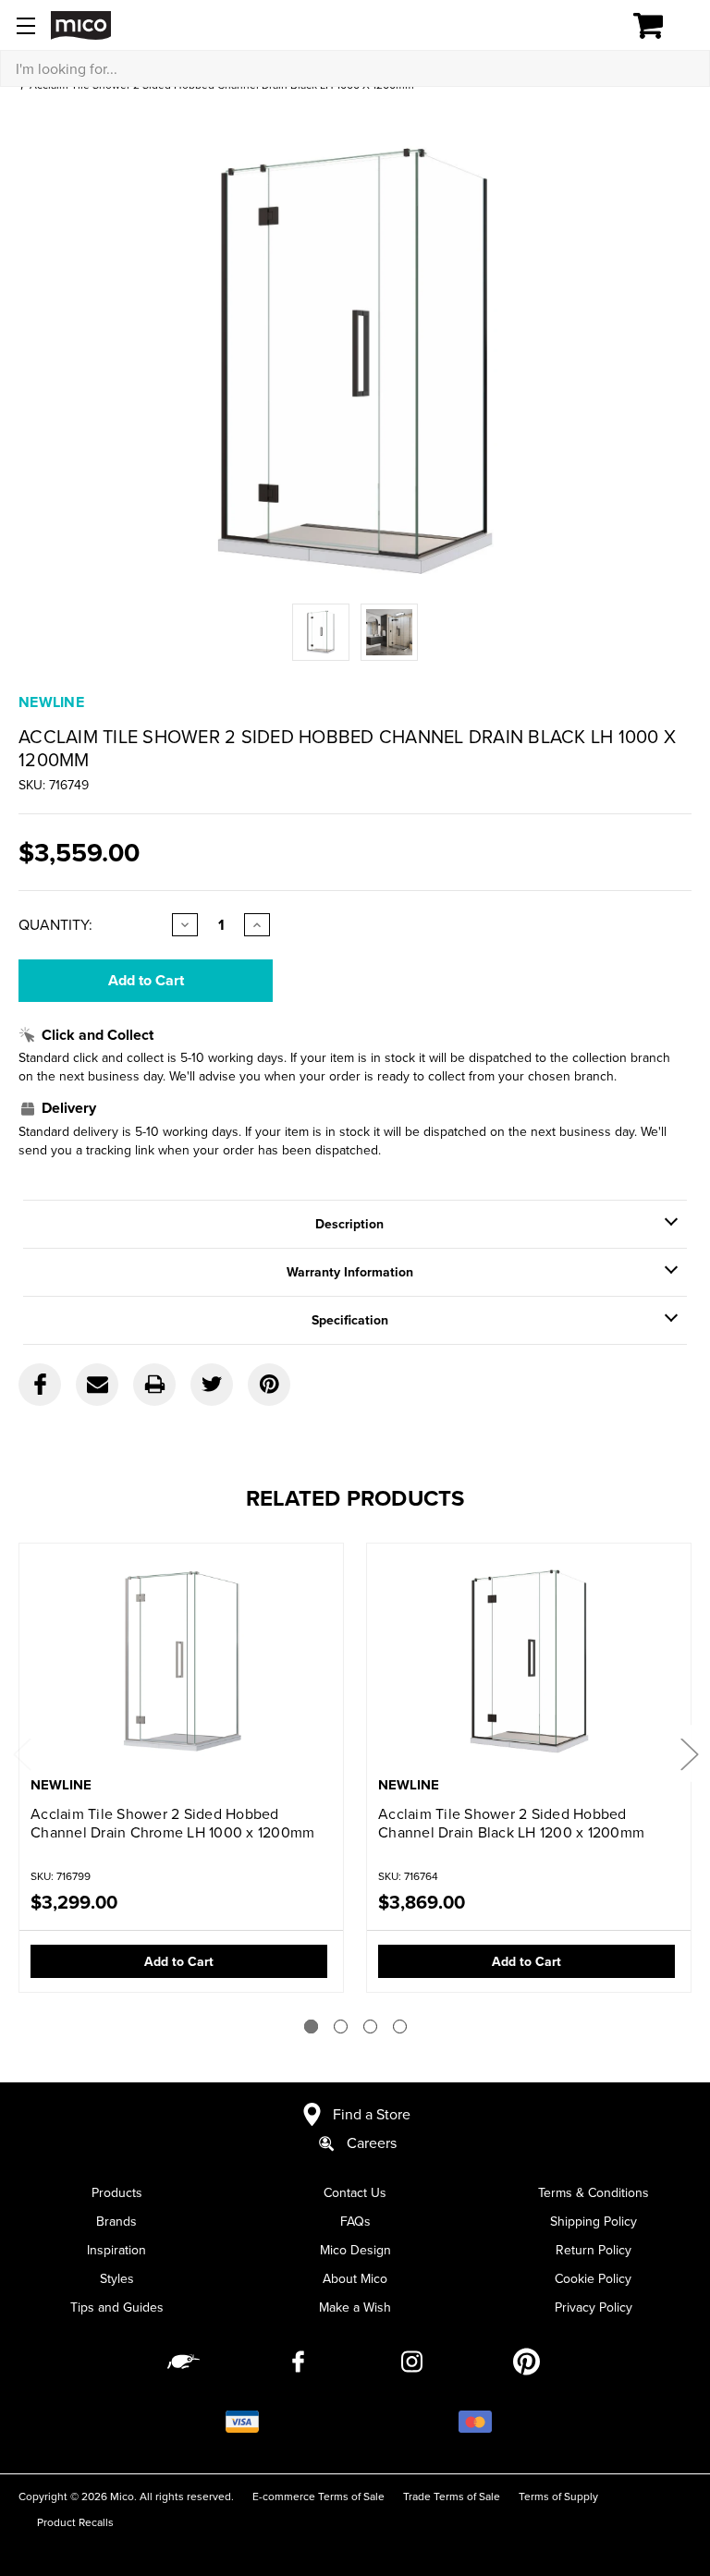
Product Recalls (75, 2522)
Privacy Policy (594, 2307)
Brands (116, 2221)
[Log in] (584, 26)
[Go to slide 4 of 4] (400, 2027)
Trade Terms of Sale (452, 2496)
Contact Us (355, 2192)
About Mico (355, 2278)
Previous (21, 1754)
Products (117, 2192)
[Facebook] (40, 1385)
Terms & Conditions (594, 2192)
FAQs (355, 2221)
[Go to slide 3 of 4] (370, 2027)
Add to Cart (179, 1961)
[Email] (97, 1385)
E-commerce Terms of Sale (318, 2496)
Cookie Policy (593, 2278)
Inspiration (116, 2250)
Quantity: (55, 924)
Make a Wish (355, 2307)
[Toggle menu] (25, 25)
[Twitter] (212, 1385)
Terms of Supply (558, 2496)
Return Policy (594, 2250)
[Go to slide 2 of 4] (341, 2027)
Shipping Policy (594, 2221)
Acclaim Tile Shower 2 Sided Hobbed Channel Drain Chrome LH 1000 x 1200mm (172, 1823)
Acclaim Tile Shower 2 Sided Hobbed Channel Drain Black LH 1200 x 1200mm (511, 1823)
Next (689, 1754)
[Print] (154, 1385)
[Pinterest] (269, 1385)
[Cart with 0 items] (659, 26)
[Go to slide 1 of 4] (311, 2027)
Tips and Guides (117, 2307)
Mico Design (355, 2250)
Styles (117, 2278)
